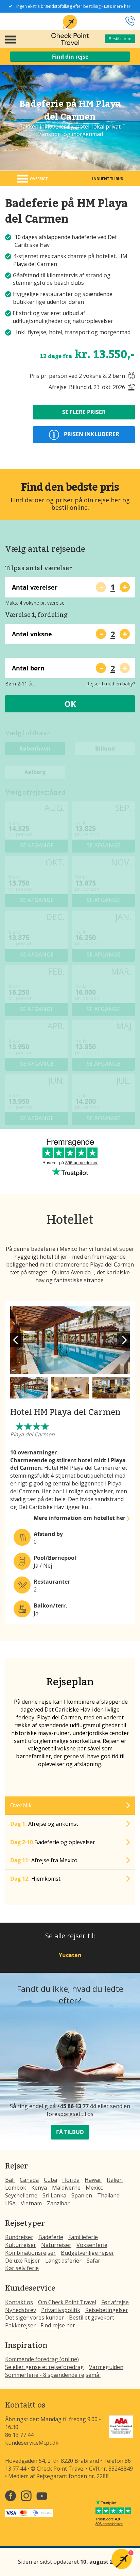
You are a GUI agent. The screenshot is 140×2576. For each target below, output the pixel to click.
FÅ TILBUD (70, 2132)
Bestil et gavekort (92, 2318)
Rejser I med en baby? (111, 684)
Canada (29, 2180)
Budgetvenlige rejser (87, 2253)
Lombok (16, 2188)
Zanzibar (58, 2203)
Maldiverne (66, 2188)
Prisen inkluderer (91, 434)
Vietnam (31, 2203)
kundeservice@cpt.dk (32, 2443)
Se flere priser (84, 412)
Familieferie (83, 2237)
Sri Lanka (54, 2195)
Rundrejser (19, 2237)
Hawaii (93, 2180)
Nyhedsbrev (21, 2310)
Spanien (82, 2195)
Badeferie (51, 2237)
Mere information (80, 1518)
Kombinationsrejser (30, 2253)
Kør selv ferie (22, 2268)
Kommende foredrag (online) (42, 2359)
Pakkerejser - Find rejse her (40, 2325)
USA (10, 2203)
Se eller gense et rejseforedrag (45, 2367)
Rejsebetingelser (107, 2310)
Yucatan (70, 1955)
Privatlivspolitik (61, 2310)
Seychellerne (21, 2195)
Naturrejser (56, 2245)
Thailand (108, 2195)
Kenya (39, 2188)
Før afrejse (115, 2302)
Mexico (95, 2188)
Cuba (50, 2180)
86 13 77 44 (19, 2435)
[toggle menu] (11, 39)
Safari (94, 2261)
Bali (10, 2180)
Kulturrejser (21, 2245)
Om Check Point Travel (67, 2302)
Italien (115, 2180)
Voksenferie (92, 2245)
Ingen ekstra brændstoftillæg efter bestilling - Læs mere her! (74, 6)
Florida (71, 2180)
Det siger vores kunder (34, 2318)
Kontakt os (19, 2302)
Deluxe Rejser (23, 2261)
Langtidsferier (63, 2261)
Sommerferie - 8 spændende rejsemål (53, 2375)
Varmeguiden (106, 2367)
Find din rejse (70, 57)
